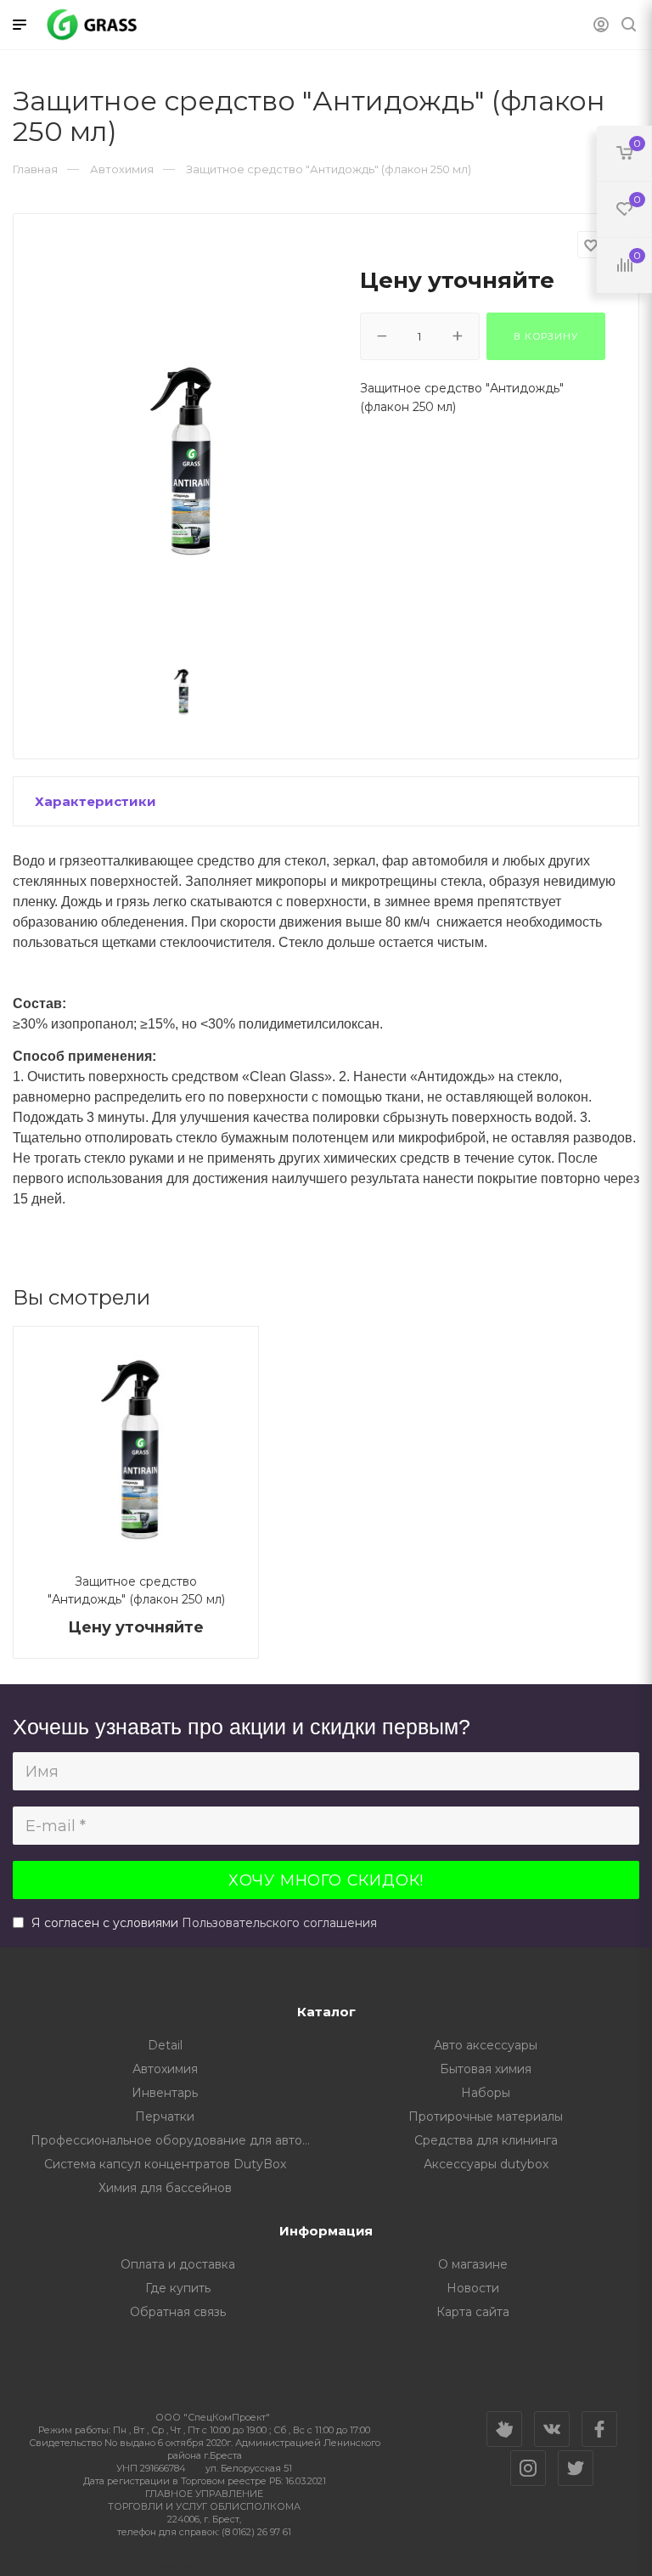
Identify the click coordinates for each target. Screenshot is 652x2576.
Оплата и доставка (178, 2264)
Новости (473, 2288)
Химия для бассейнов (165, 2188)
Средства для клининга (486, 2140)
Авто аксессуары (486, 2045)
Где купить (178, 2288)
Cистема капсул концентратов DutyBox (165, 2164)
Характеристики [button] (96, 801)
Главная (35, 169)
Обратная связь (178, 2312)
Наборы (486, 2093)
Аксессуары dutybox (486, 2164)
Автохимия (165, 2069)
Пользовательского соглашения (279, 1923)
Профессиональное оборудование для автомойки (179, 2140)
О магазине (473, 2264)
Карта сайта (473, 2312)
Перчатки (165, 2117)
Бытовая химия (486, 2069)
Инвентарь (165, 2093)
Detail (165, 2045)
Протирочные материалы (486, 2117)
